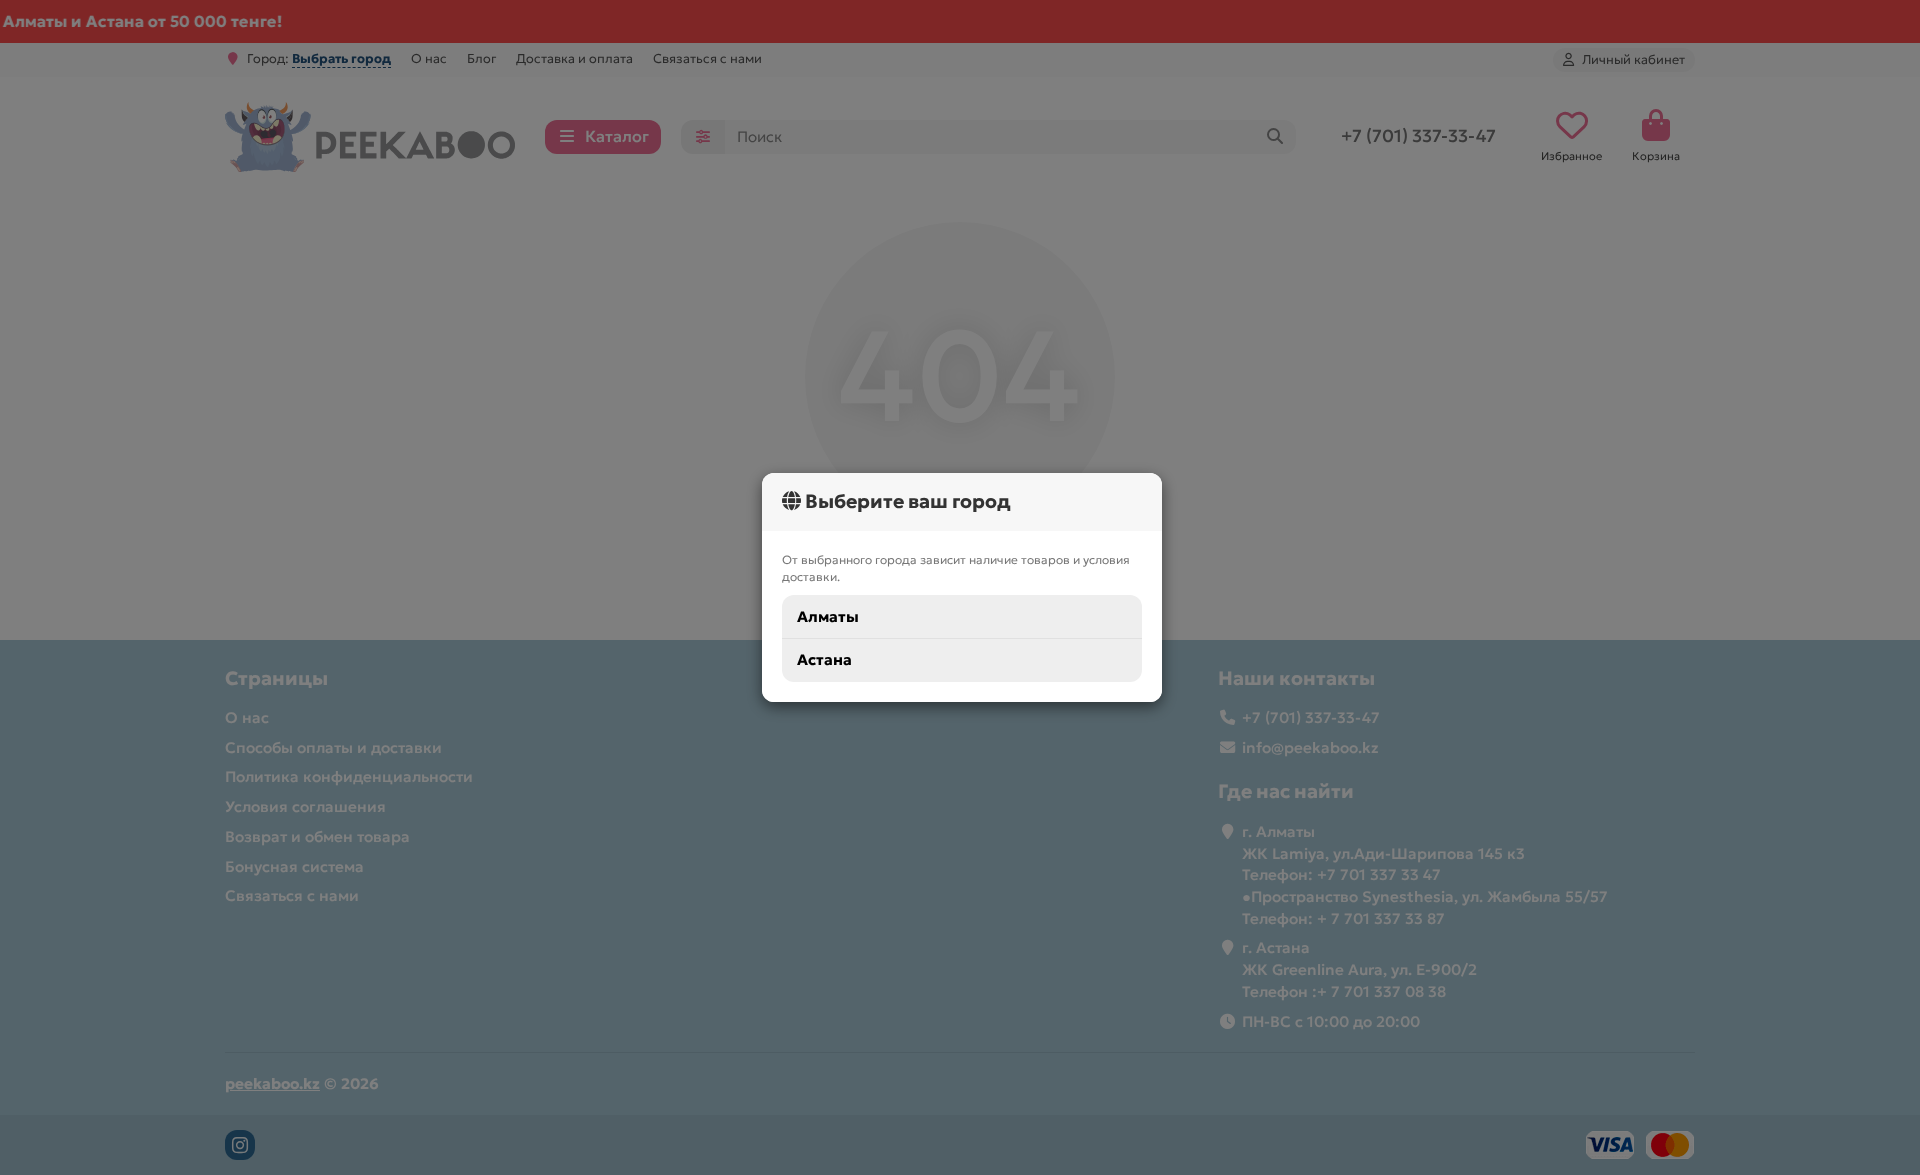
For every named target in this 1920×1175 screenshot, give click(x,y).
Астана (824, 659)
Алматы (828, 616)
